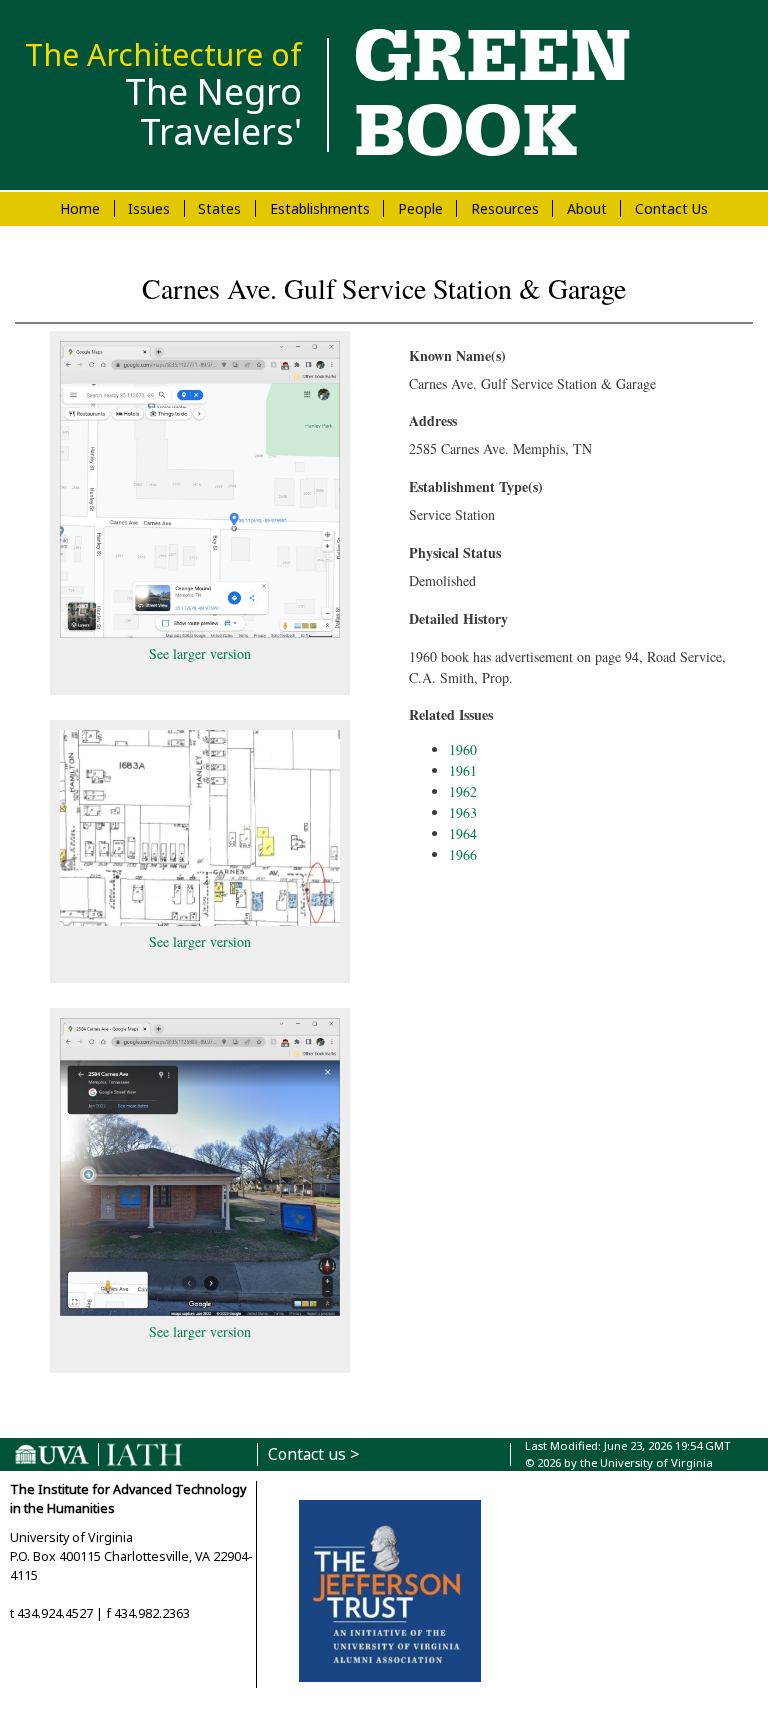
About (587, 208)
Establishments (320, 208)
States (219, 208)
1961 (463, 770)
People (420, 208)
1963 (463, 812)
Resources (505, 208)
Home (80, 208)
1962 (463, 791)
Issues (149, 208)
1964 (463, 833)
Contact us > (313, 1454)
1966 (463, 854)
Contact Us (671, 208)
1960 (463, 749)
